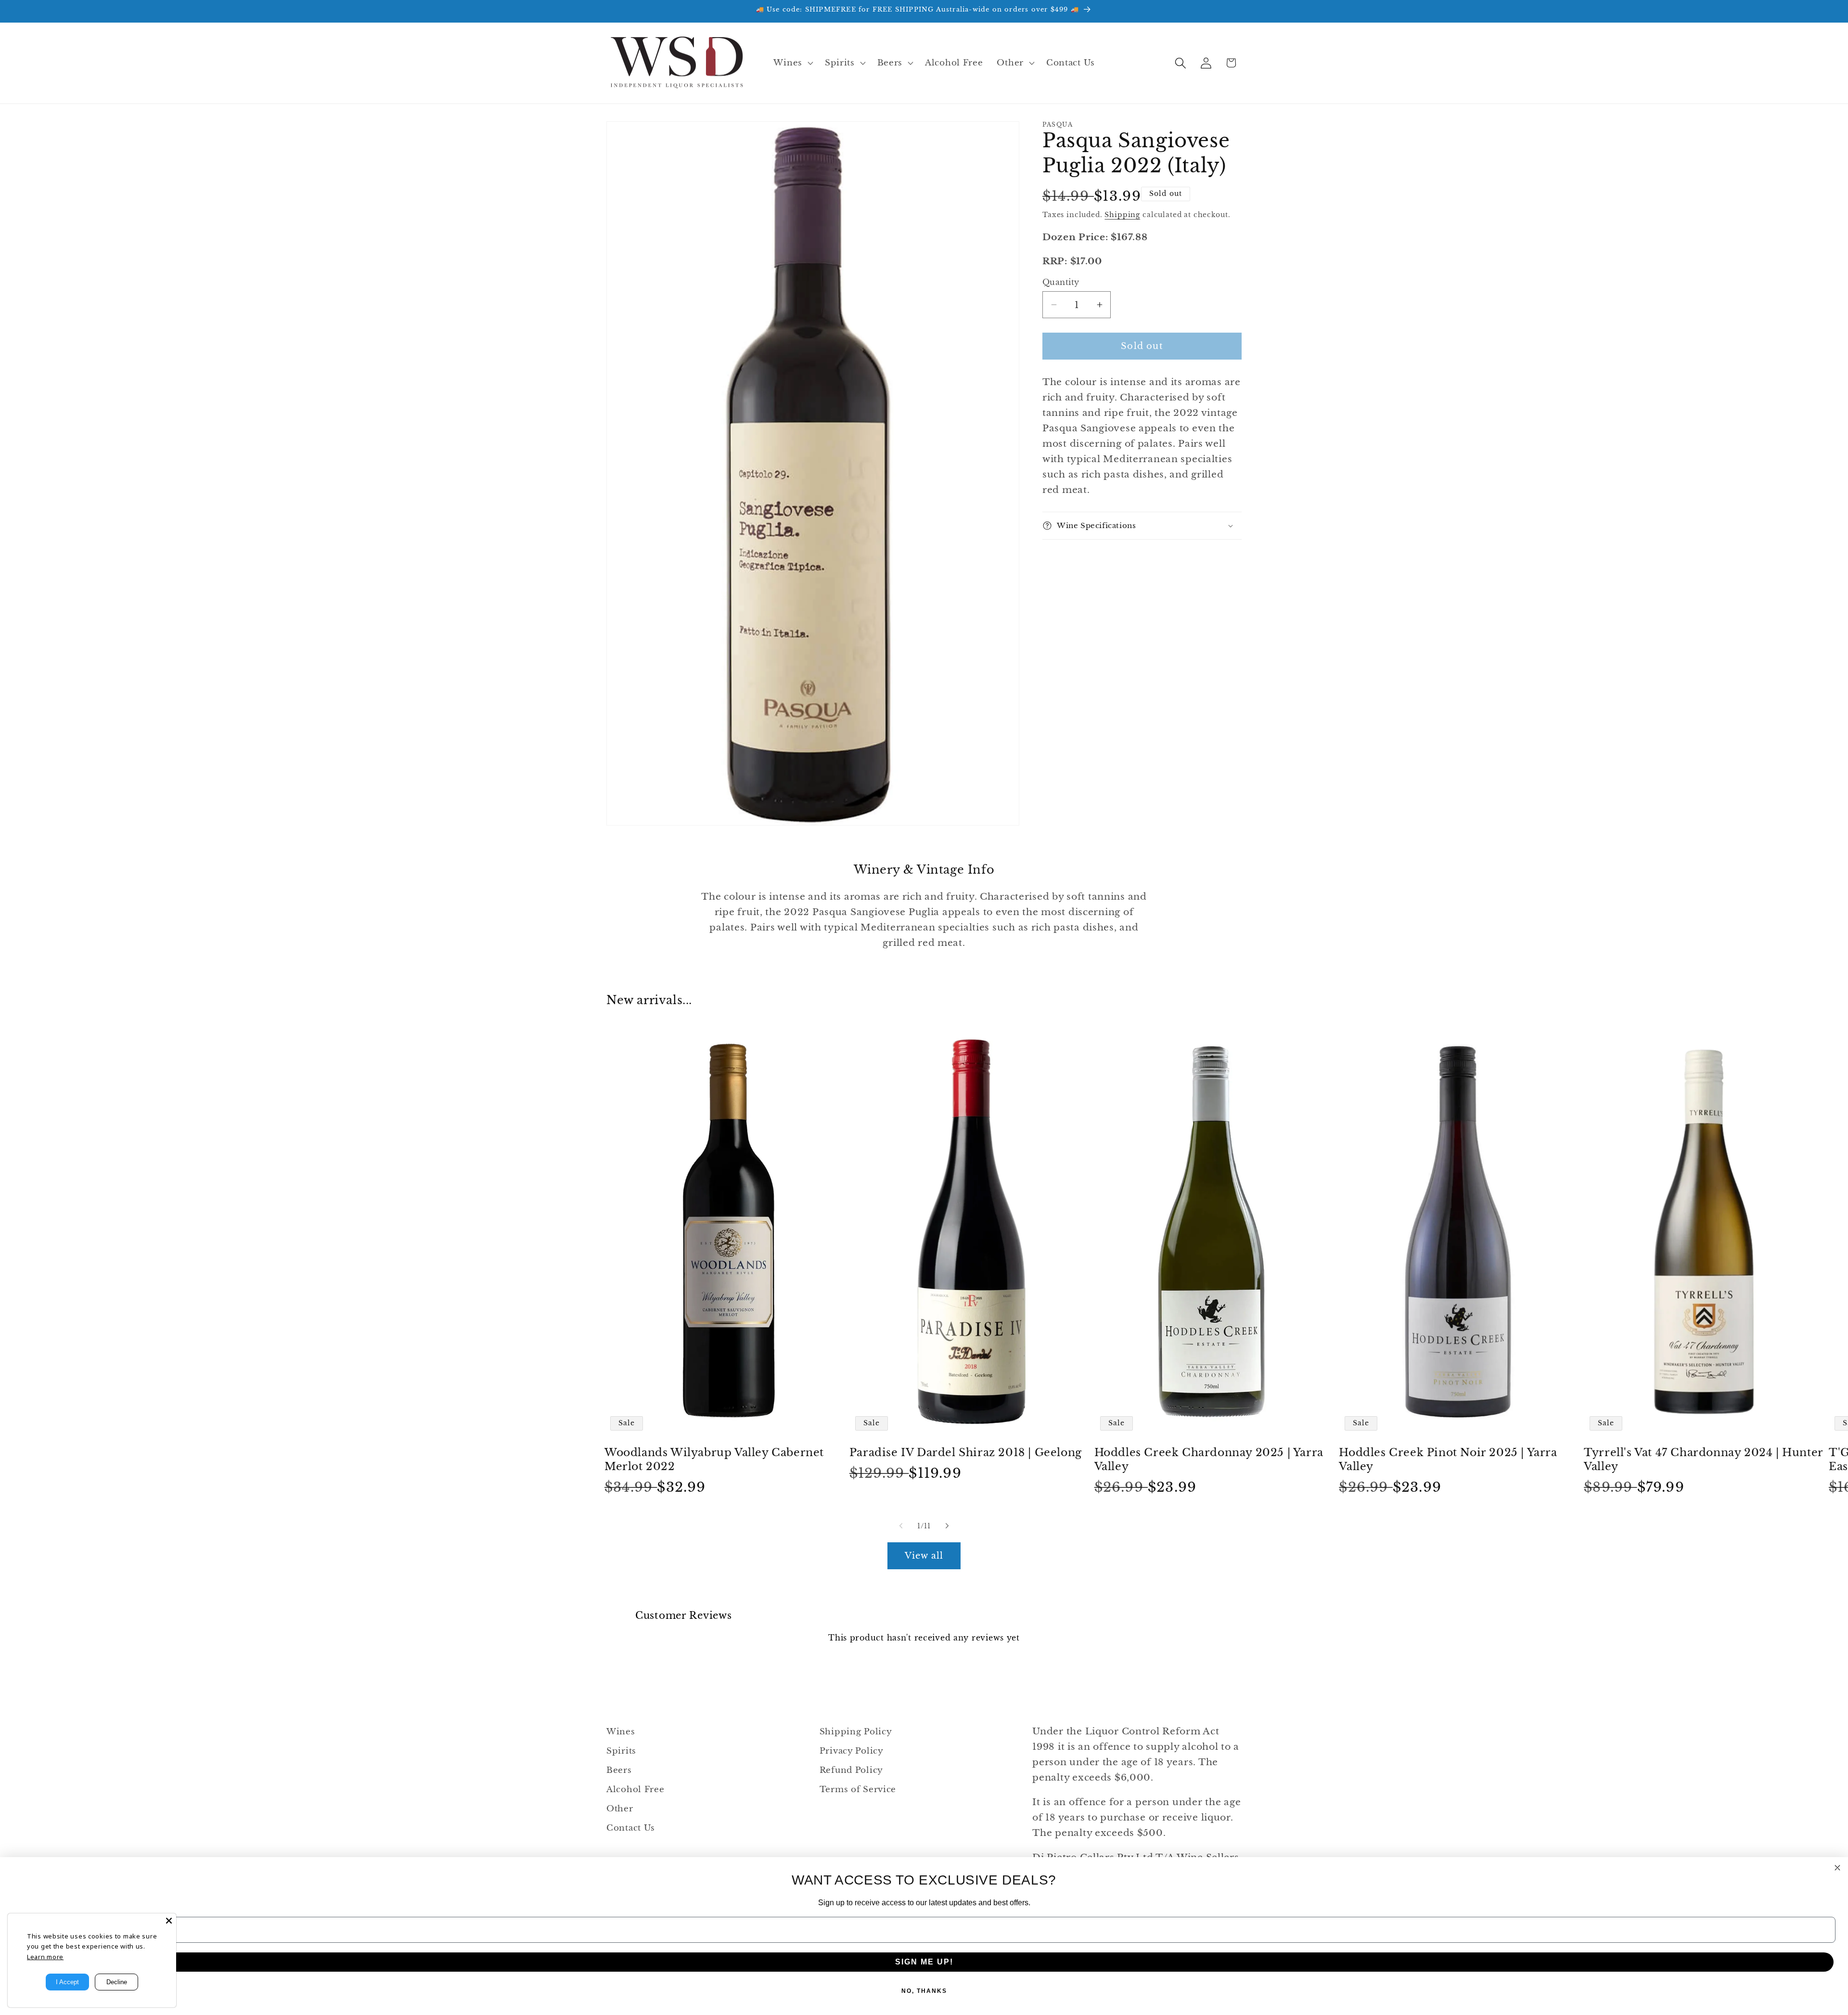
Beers (619, 1770)
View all (924, 1556)
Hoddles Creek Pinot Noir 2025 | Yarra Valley (1448, 1460)
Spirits (621, 1751)
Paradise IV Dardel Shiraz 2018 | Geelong (966, 1453)
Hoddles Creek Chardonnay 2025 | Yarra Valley (1209, 1460)
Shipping (1122, 215)
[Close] (169, 1921)
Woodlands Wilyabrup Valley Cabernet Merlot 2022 (714, 1460)
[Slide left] (901, 1526)
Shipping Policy (856, 1732)
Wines (621, 1732)
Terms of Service (858, 1789)
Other (620, 1809)
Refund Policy (851, 1770)
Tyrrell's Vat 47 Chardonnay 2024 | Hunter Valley (1703, 1460)
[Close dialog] (1837, 1868)
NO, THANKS (924, 1991)
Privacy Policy (852, 1751)
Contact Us (631, 1828)
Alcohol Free (635, 1789)
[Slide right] (947, 1526)
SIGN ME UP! (924, 1962)
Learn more (45, 1957)
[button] (792, 63)
